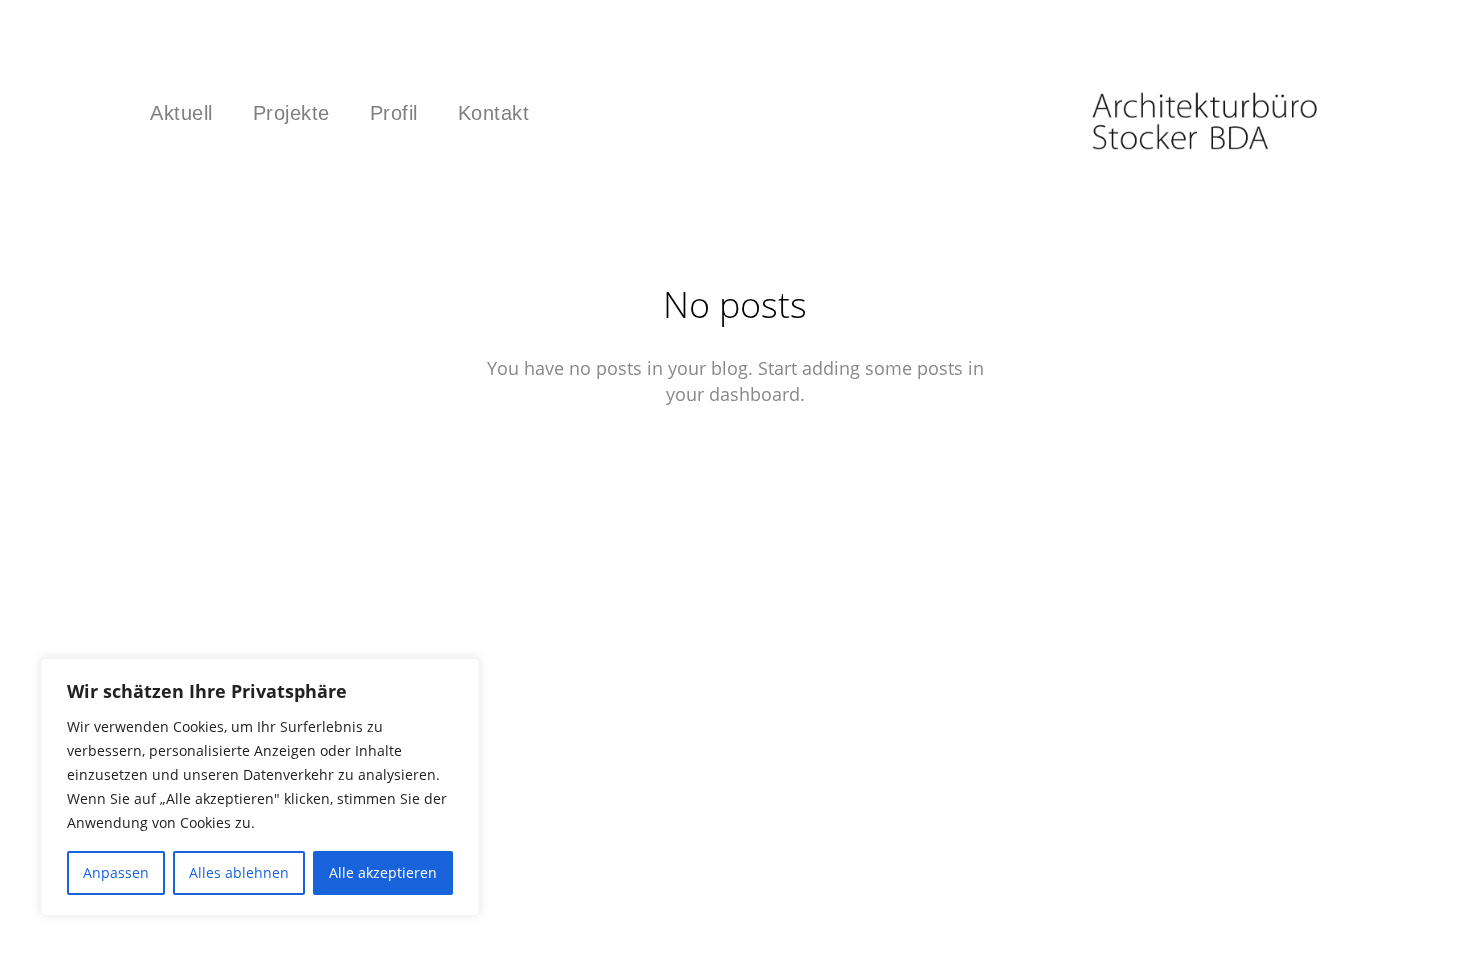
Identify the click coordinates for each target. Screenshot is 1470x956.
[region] (260, 787)
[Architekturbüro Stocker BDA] (1205, 120)
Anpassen (116, 872)
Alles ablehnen (239, 872)
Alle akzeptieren (383, 872)
